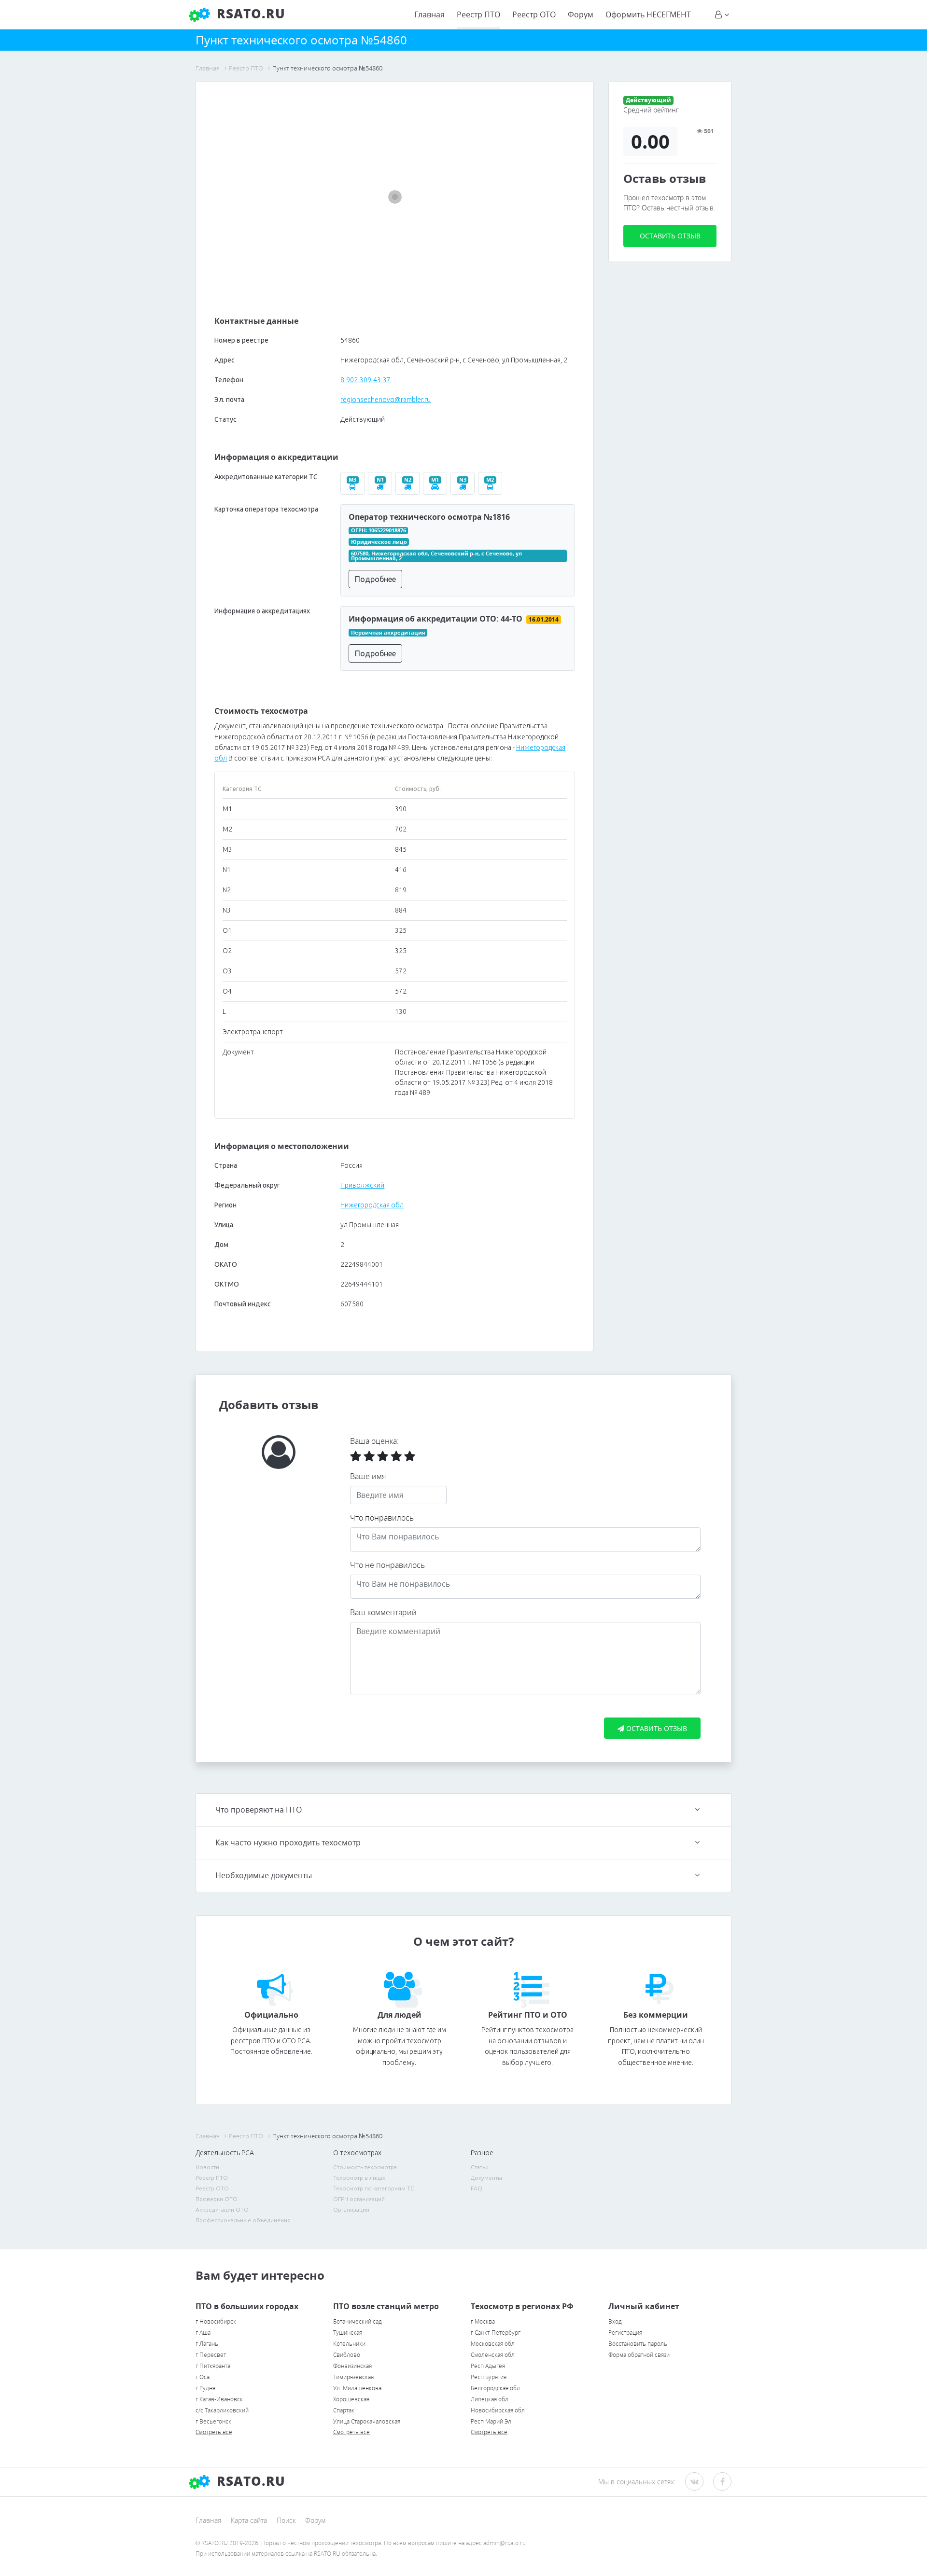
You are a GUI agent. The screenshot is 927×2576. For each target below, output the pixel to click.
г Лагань (207, 2344)
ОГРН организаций (359, 2199)
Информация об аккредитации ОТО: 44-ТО (435, 619)
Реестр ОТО (534, 14)
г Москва (483, 2321)
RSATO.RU (249, 2481)
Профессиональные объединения (243, 2220)
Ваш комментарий (383, 1612)
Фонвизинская (352, 2366)
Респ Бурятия (489, 2377)
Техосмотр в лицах (359, 2178)
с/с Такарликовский (222, 2410)
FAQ (477, 2188)
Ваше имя (368, 1476)
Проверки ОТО (217, 2199)
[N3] (464, 487)
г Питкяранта (213, 2366)
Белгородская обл (495, 2388)
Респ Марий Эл (491, 2421)
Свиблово (347, 2355)
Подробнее (375, 579)
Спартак (344, 2410)
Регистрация (625, 2333)
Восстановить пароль (638, 2344)
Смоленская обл (493, 2355)
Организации (351, 2209)
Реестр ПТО (478, 14)
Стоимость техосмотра (365, 2167)
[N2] (409, 487)
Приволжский (362, 1185)
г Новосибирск (216, 2321)
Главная (429, 14)
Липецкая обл (490, 2399)
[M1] (437, 487)
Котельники (349, 2344)
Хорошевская (351, 2399)
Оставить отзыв (670, 236)
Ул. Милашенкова (357, 2388)
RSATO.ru (249, 14)
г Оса (203, 2377)
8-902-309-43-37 (365, 380)
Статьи (480, 2167)
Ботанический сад (358, 2321)
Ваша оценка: (374, 1441)
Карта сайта (249, 2520)
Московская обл (493, 2344)
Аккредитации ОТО (222, 2209)
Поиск (286, 2520)
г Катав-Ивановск (219, 2399)
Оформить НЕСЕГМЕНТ (648, 14)
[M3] (354, 487)
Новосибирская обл (498, 2410)
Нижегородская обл (372, 1205)
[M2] (491, 487)
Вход (615, 2321)
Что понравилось (382, 1518)
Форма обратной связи (639, 2355)
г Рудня (205, 2388)
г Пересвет (211, 2355)
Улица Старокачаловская (367, 2421)
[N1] (382, 487)
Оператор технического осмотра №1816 (429, 517)
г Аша (203, 2333)
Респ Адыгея (488, 2366)
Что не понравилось (387, 1565)
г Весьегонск (213, 2421)
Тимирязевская (353, 2377)
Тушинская (348, 2333)
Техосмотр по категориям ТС (374, 2188)
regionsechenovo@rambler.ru (386, 400)
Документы (486, 2178)
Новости (207, 2167)
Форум (581, 14)
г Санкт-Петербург (496, 2333)
